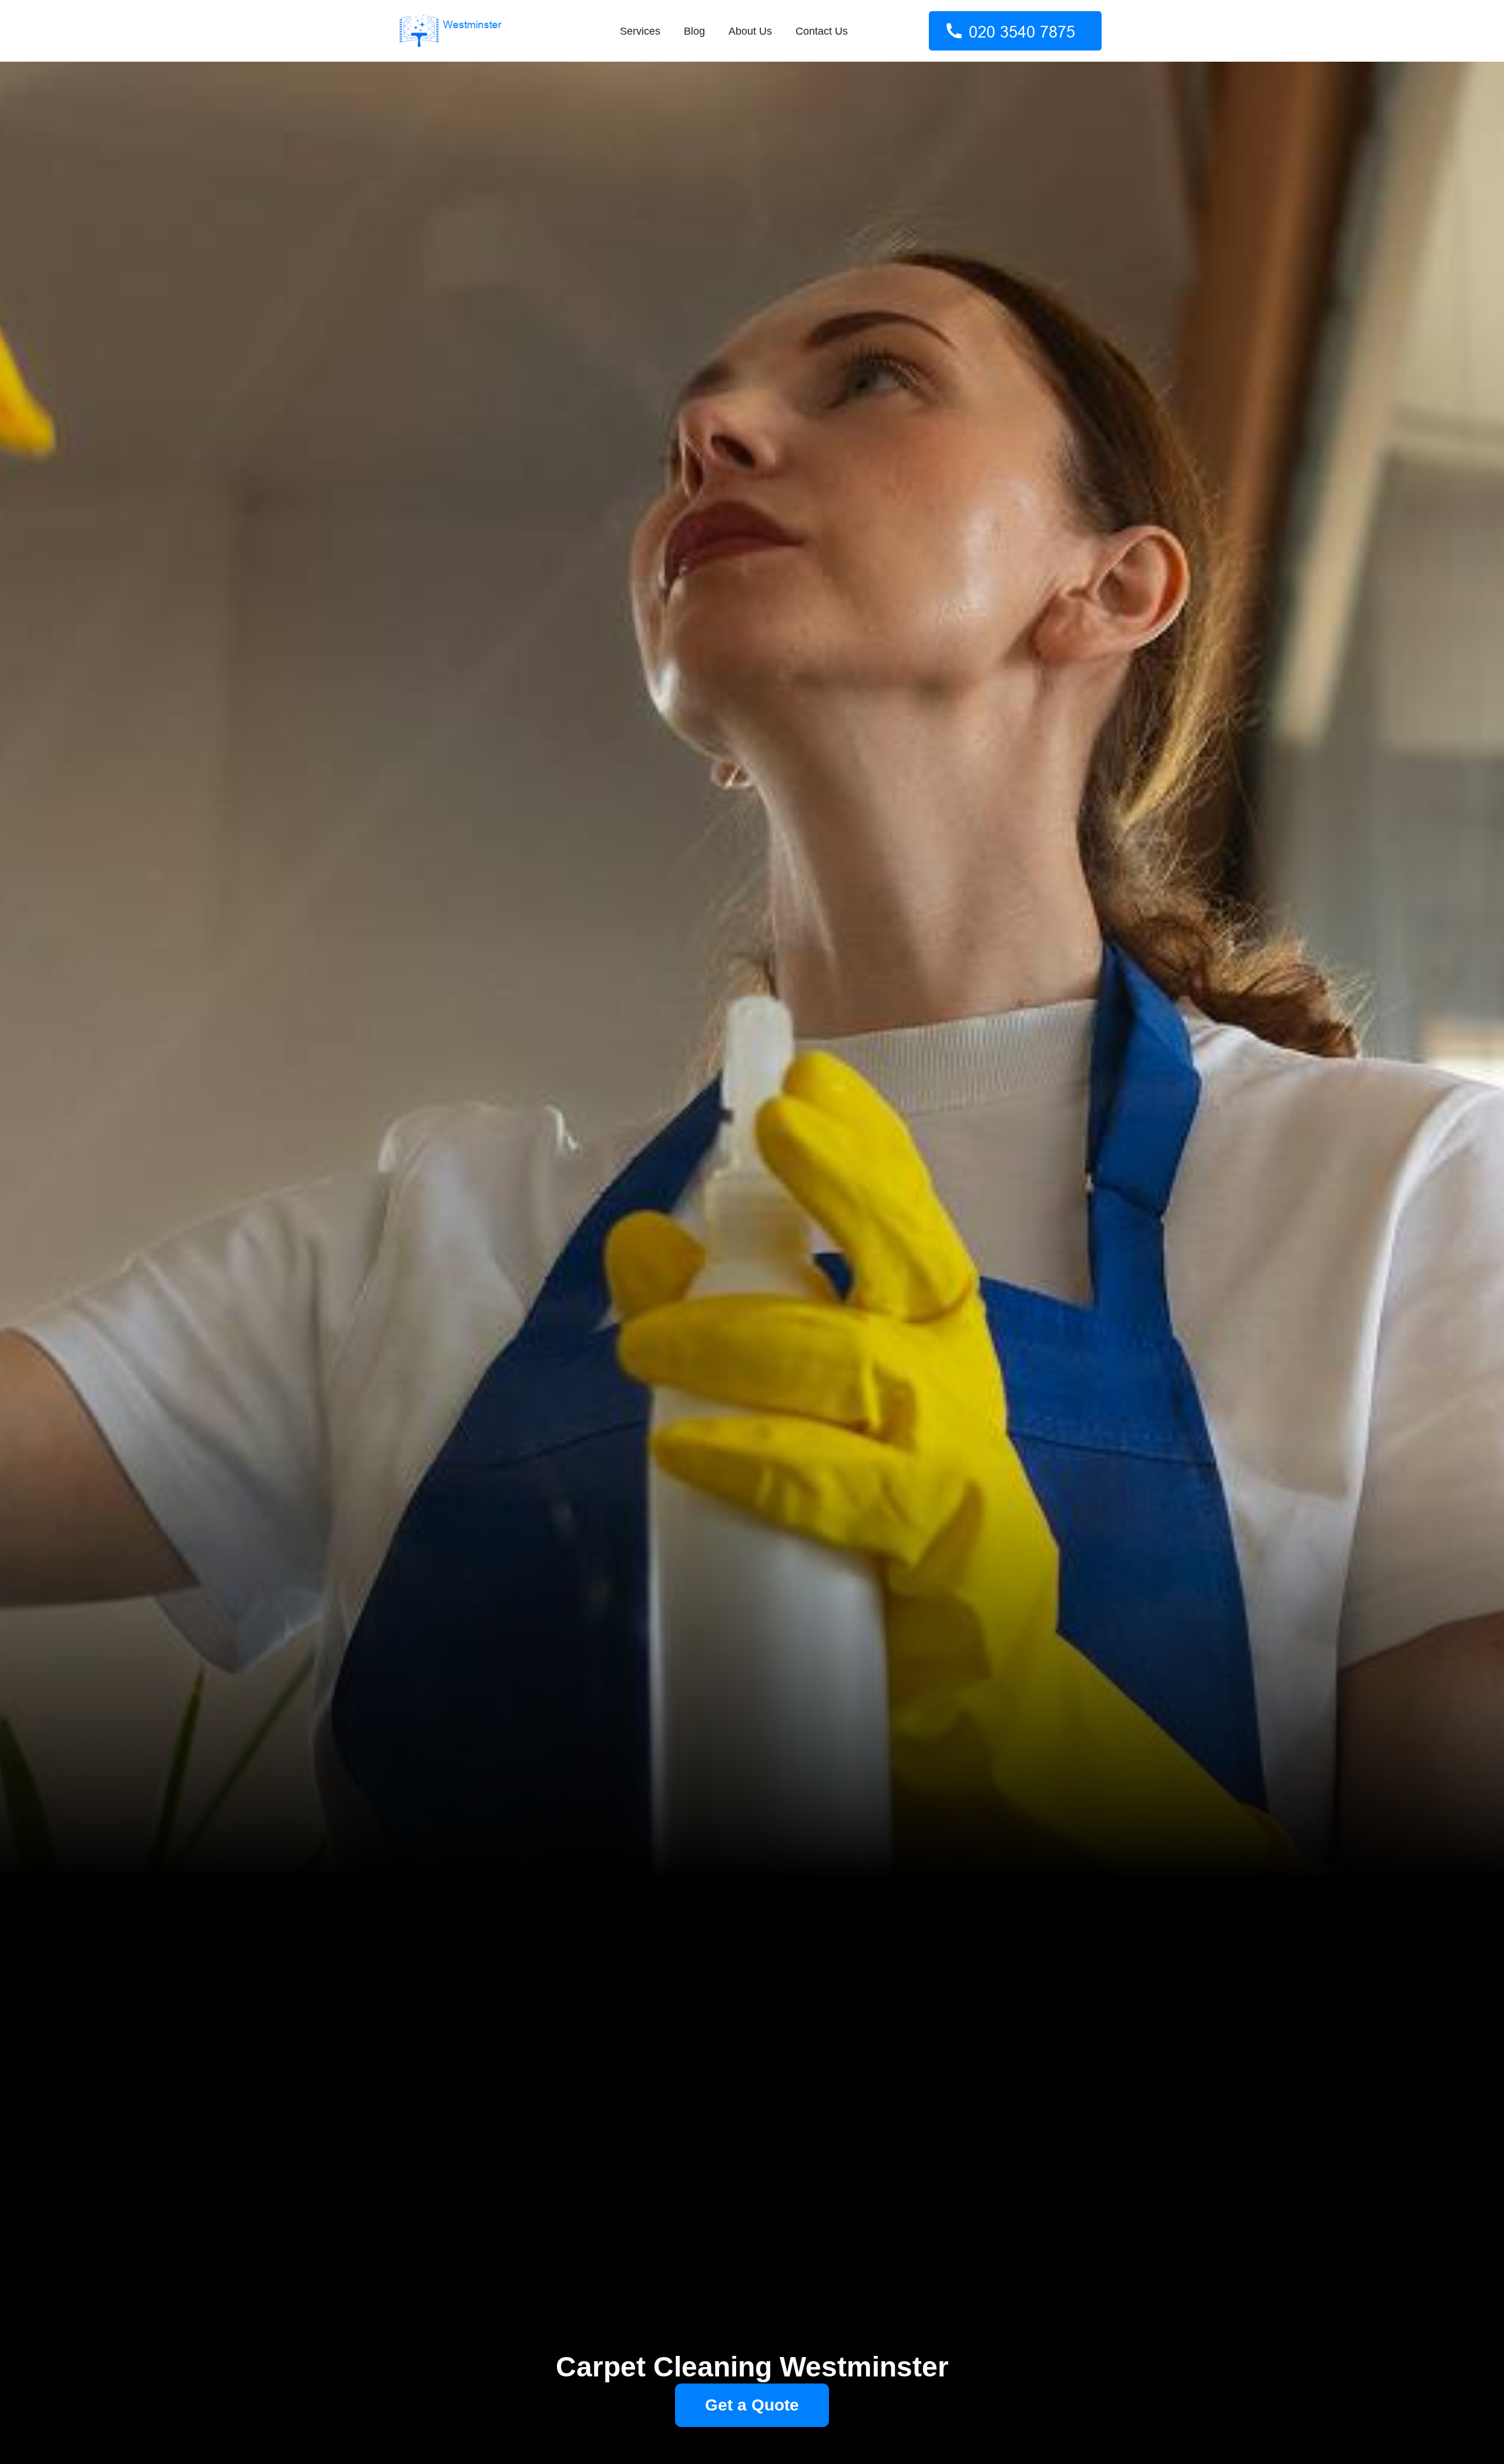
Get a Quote (752, 2405)
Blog (694, 31)
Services (640, 31)
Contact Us (822, 31)
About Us (750, 31)
